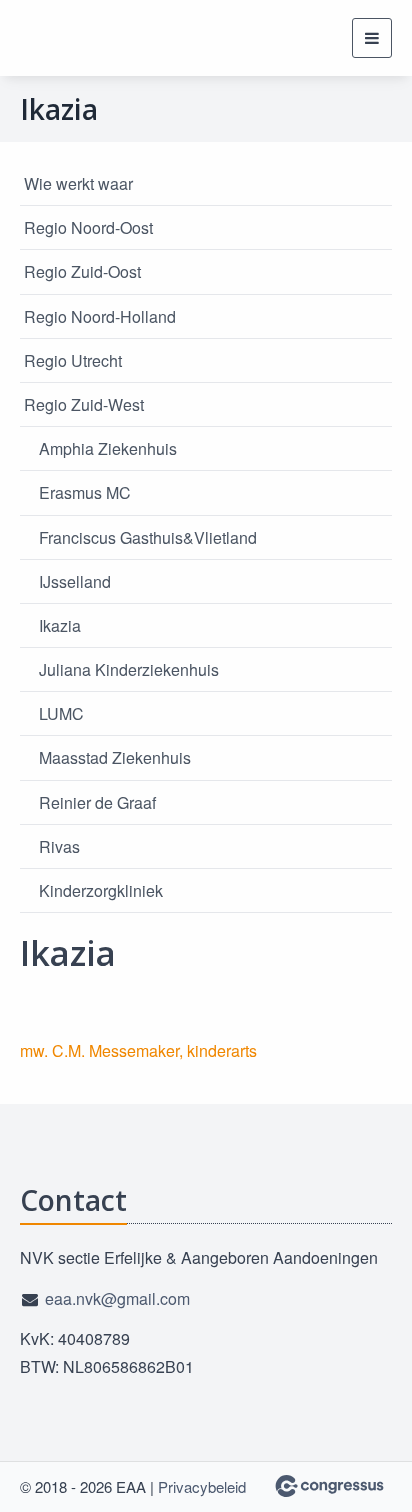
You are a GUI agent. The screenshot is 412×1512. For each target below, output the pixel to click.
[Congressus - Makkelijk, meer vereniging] (329, 1486)
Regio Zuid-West (84, 404)
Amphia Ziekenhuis (108, 448)
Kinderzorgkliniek (101, 890)
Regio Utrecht (73, 360)
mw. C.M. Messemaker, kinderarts (138, 1050)
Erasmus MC (85, 492)
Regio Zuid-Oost (82, 271)
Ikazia (60, 625)
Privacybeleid (202, 1486)
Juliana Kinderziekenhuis (129, 669)
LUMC (61, 713)
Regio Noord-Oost (88, 227)
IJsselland (75, 581)
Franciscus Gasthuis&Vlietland (148, 537)
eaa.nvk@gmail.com (117, 1298)
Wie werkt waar (78, 183)
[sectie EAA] (70, 38)
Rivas (59, 846)
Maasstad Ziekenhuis (115, 757)
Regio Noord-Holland (100, 316)
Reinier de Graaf (97, 802)
